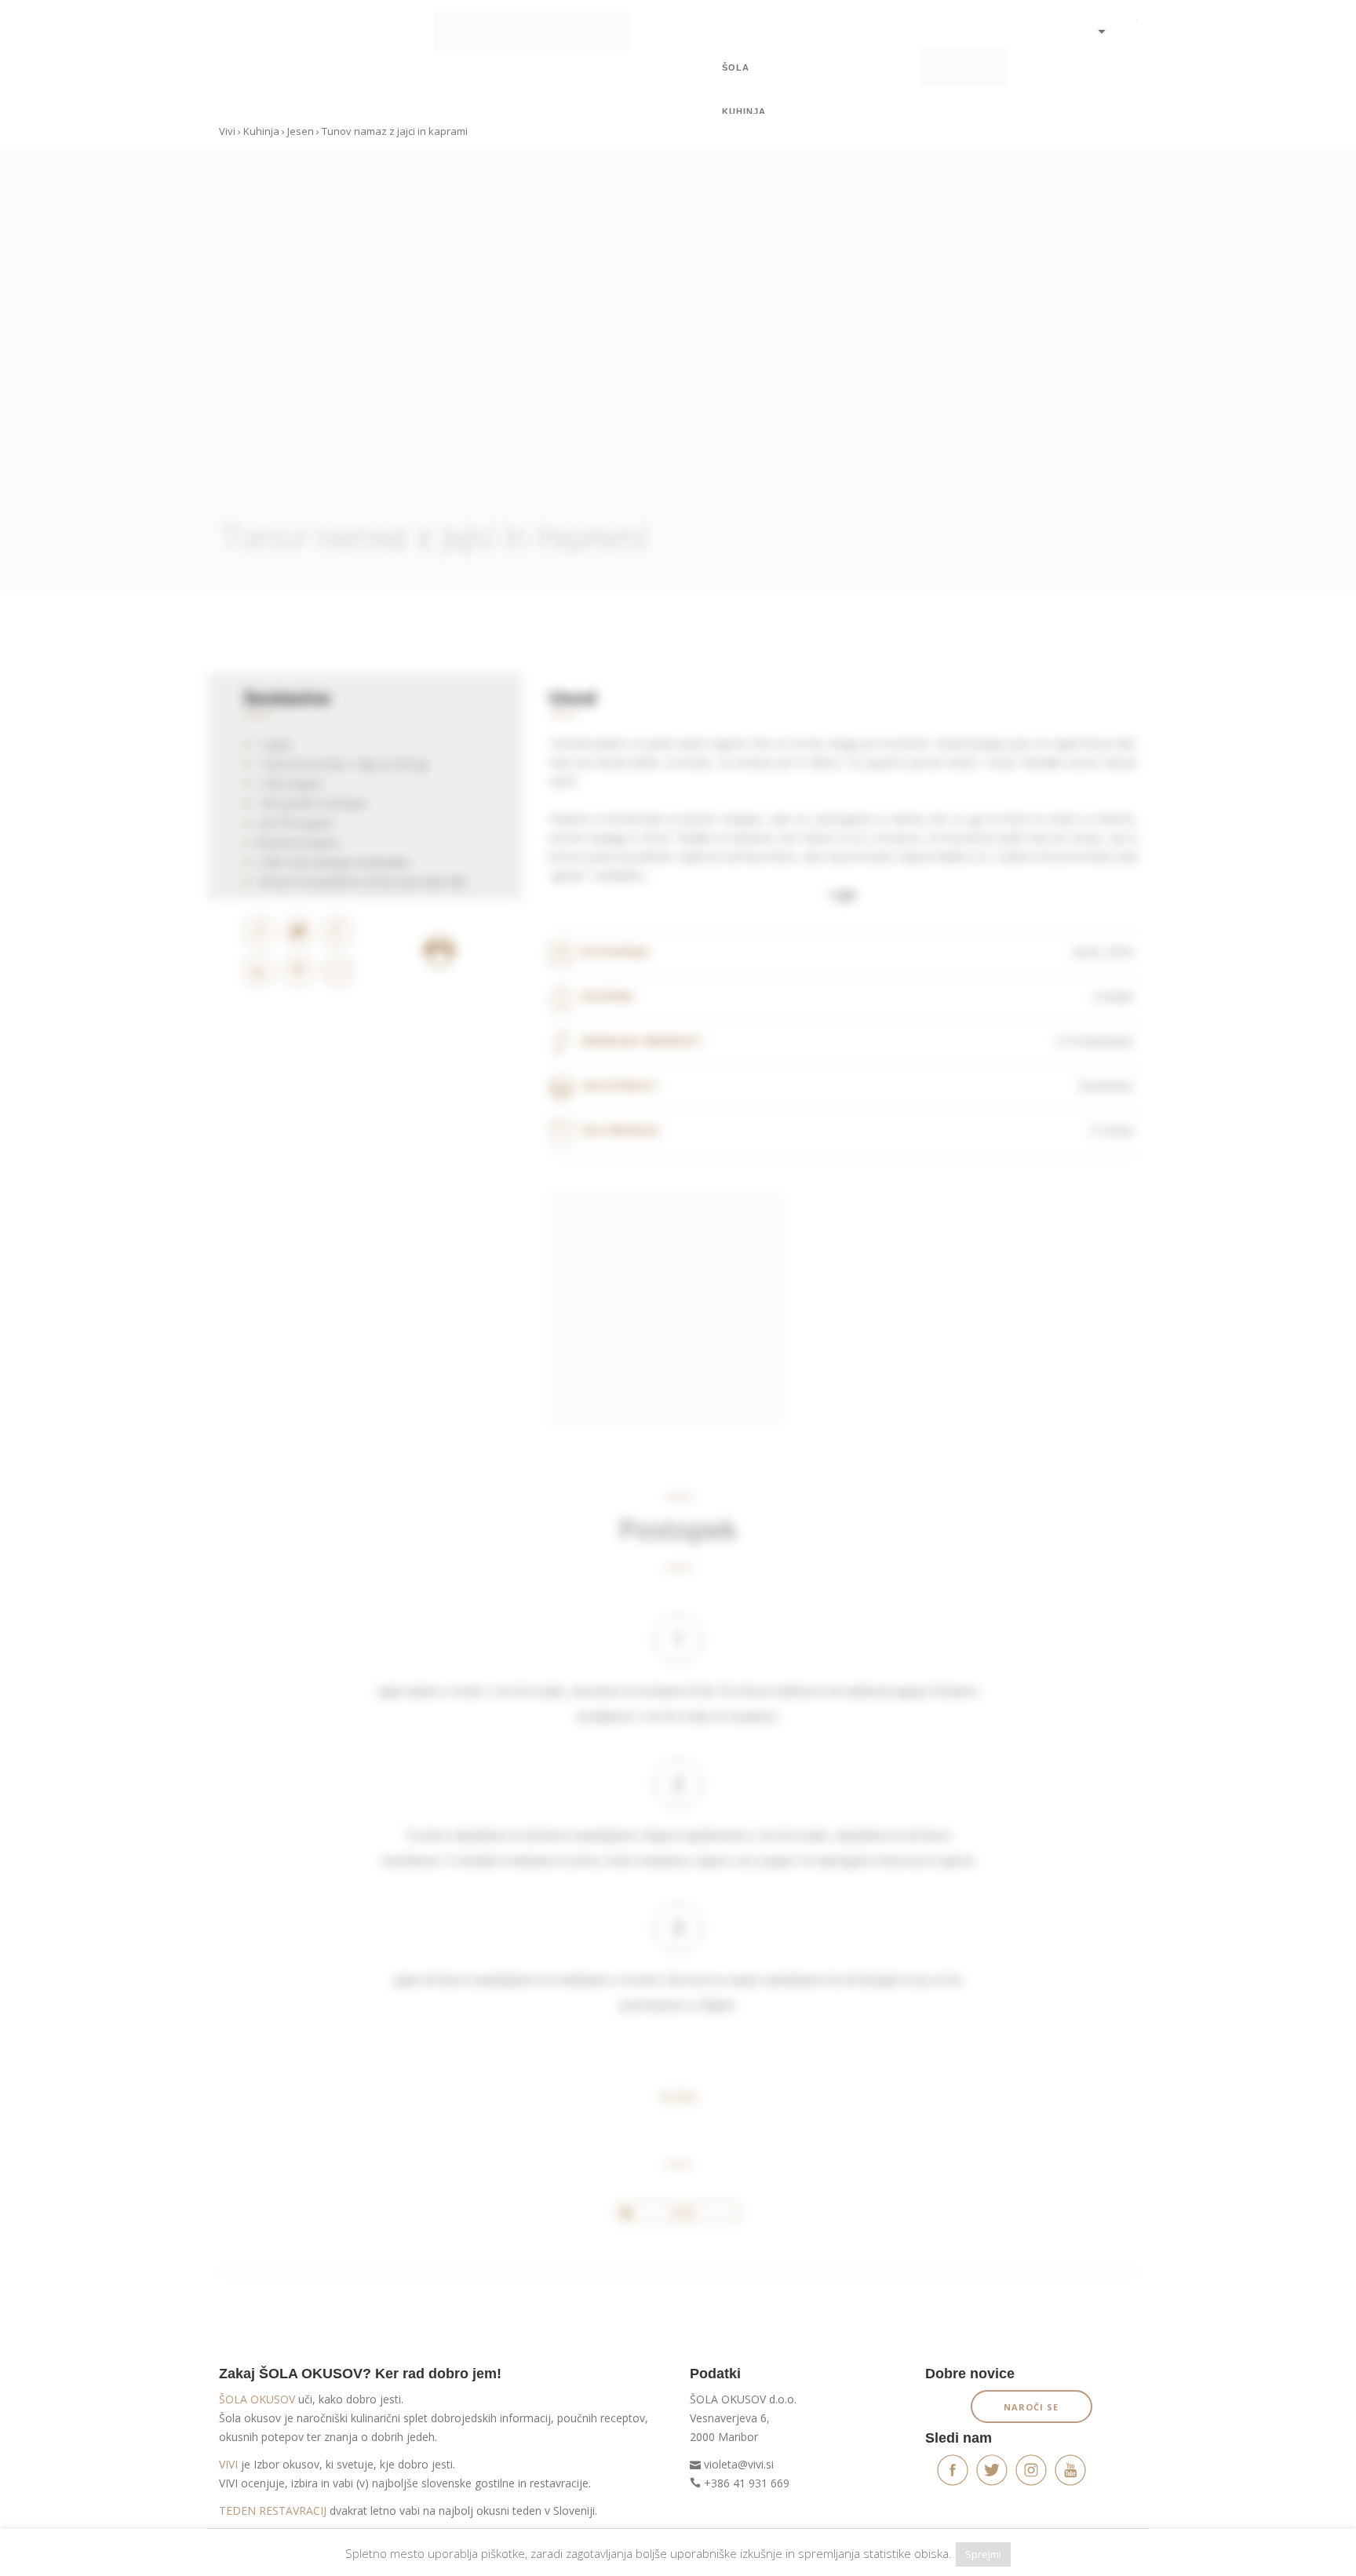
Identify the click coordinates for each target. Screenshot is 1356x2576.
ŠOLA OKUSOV (257, 2399)
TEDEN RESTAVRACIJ (273, 2510)
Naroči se (1031, 2407)
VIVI (228, 2464)
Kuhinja (744, 111)
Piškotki (314, 2554)
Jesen (301, 131)
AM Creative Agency (1093, 2554)
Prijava (1102, 63)
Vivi (227, 131)
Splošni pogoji (251, 2554)
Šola (736, 67)
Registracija (1102, 86)
